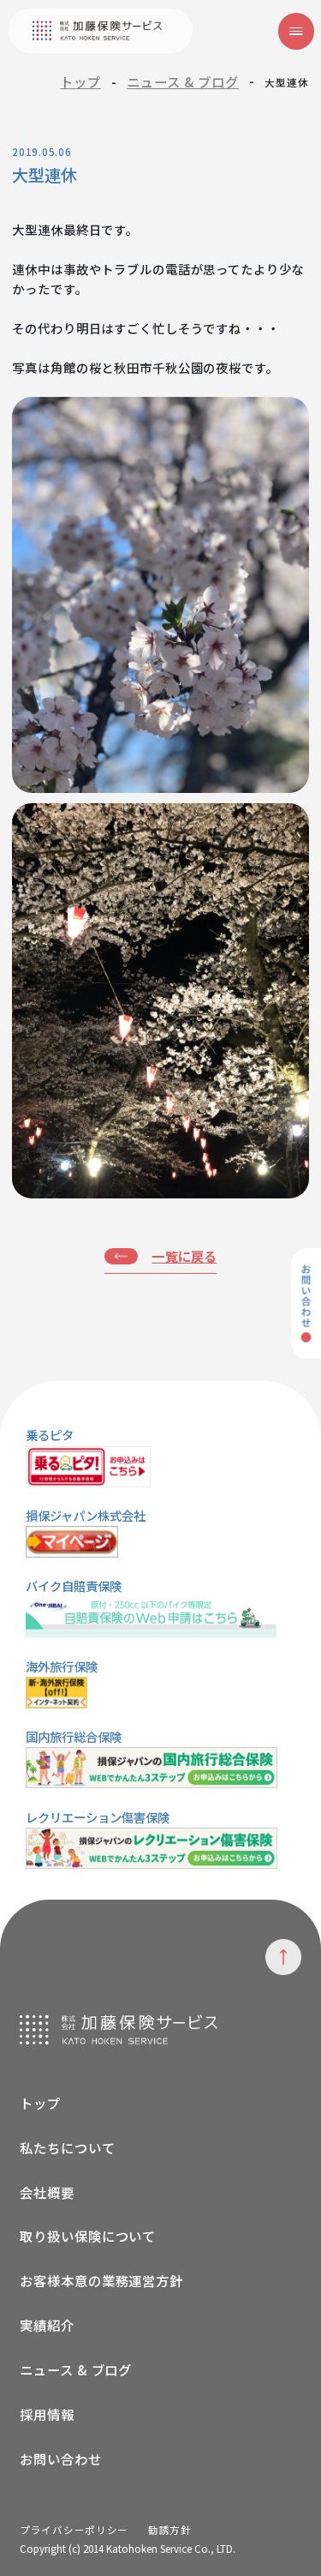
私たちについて (67, 2147)
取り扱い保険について (88, 2236)
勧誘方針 (170, 2530)
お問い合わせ (61, 2459)
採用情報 (47, 2414)
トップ (80, 81)
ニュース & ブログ (183, 81)
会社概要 (47, 2192)
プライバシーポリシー (74, 2530)
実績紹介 (47, 2325)
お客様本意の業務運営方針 (101, 2280)
